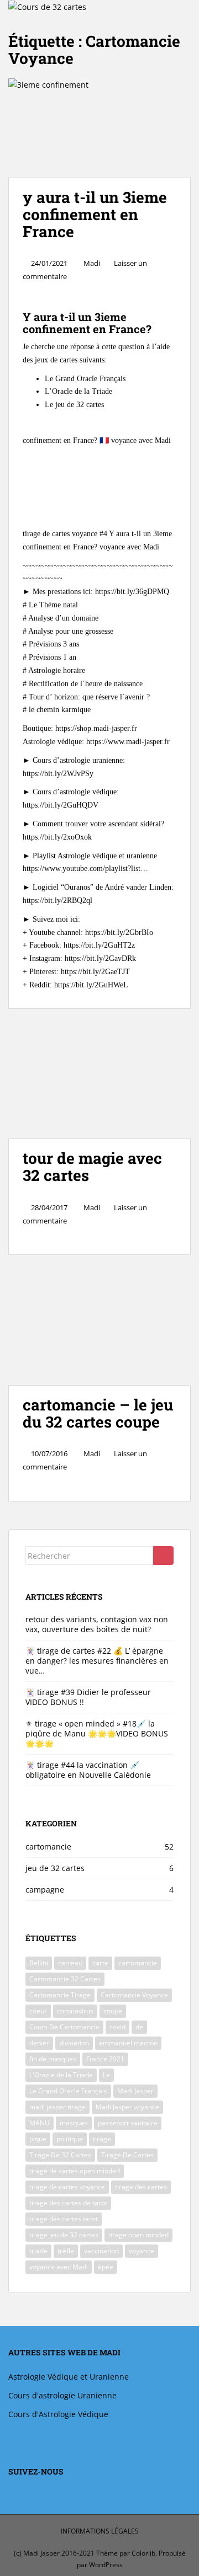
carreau (70, 1963)
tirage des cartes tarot (64, 2219)
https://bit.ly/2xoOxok (57, 837)
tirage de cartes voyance (67, 2187)
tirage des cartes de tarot (68, 2203)
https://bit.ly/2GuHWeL (91, 985)
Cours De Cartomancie (64, 2027)
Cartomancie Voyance (134, 1995)
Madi (92, 263)
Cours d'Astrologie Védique (58, 2414)
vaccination (101, 2251)
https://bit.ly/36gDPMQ (132, 592)
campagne (45, 1890)
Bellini (39, 1963)
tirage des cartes (141, 2187)
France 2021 (105, 2059)
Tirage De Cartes (127, 2155)
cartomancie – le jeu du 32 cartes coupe (98, 1413)
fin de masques (53, 2059)
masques (74, 2123)
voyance (142, 2251)
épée (106, 2267)
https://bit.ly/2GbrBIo (119, 932)
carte (100, 1963)
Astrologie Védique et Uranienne (69, 2377)
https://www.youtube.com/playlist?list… (85, 869)
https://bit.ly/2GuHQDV (61, 805)
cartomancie (48, 1847)
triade (38, 2251)
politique (70, 2139)
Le (106, 2075)
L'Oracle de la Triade (61, 2075)
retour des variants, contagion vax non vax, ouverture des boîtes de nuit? (97, 1624)
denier (39, 2043)
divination (74, 2043)
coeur (38, 2011)
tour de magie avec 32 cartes (92, 1167)
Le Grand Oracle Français (68, 2091)
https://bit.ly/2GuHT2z (99, 945)
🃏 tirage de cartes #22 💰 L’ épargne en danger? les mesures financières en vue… (97, 1661)
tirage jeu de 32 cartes (64, 2235)
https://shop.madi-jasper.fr (96, 728)
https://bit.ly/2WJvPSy (58, 774)
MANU (40, 2123)
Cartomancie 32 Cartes (65, 1979)
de (139, 2027)
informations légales (100, 2531)
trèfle (66, 2251)
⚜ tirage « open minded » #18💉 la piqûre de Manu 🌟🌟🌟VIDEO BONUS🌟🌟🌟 (97, 1733)
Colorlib (143, 2554)
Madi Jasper (135, 2091)
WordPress (106, 2565)
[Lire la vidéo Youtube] (99, 479)
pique (38, 2139)
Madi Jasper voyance (127, 2107)
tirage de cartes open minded (75, 2171)
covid (117, 2027)
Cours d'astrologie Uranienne (62, 2395)
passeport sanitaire (128, 2123)
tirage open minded (138, 2235)
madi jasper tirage (57, 2107)
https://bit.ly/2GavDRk (99, 958)
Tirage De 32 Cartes (60, 2155)
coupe (113, 2011)
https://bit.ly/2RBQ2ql (57, 900)
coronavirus (75, 2011)
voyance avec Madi (59, 2267)
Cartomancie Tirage (60, 1995)
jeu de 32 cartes (55, 1868)
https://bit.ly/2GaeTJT (94, 972)
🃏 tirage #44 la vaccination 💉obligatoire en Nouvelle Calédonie (88, 1770)
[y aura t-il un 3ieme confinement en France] (99, 128)
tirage (102, 2139)
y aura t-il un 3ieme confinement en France (95, 214)
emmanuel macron (128, 2043)
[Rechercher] (163, 1556)
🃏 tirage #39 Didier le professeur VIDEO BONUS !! (88, 1697)
